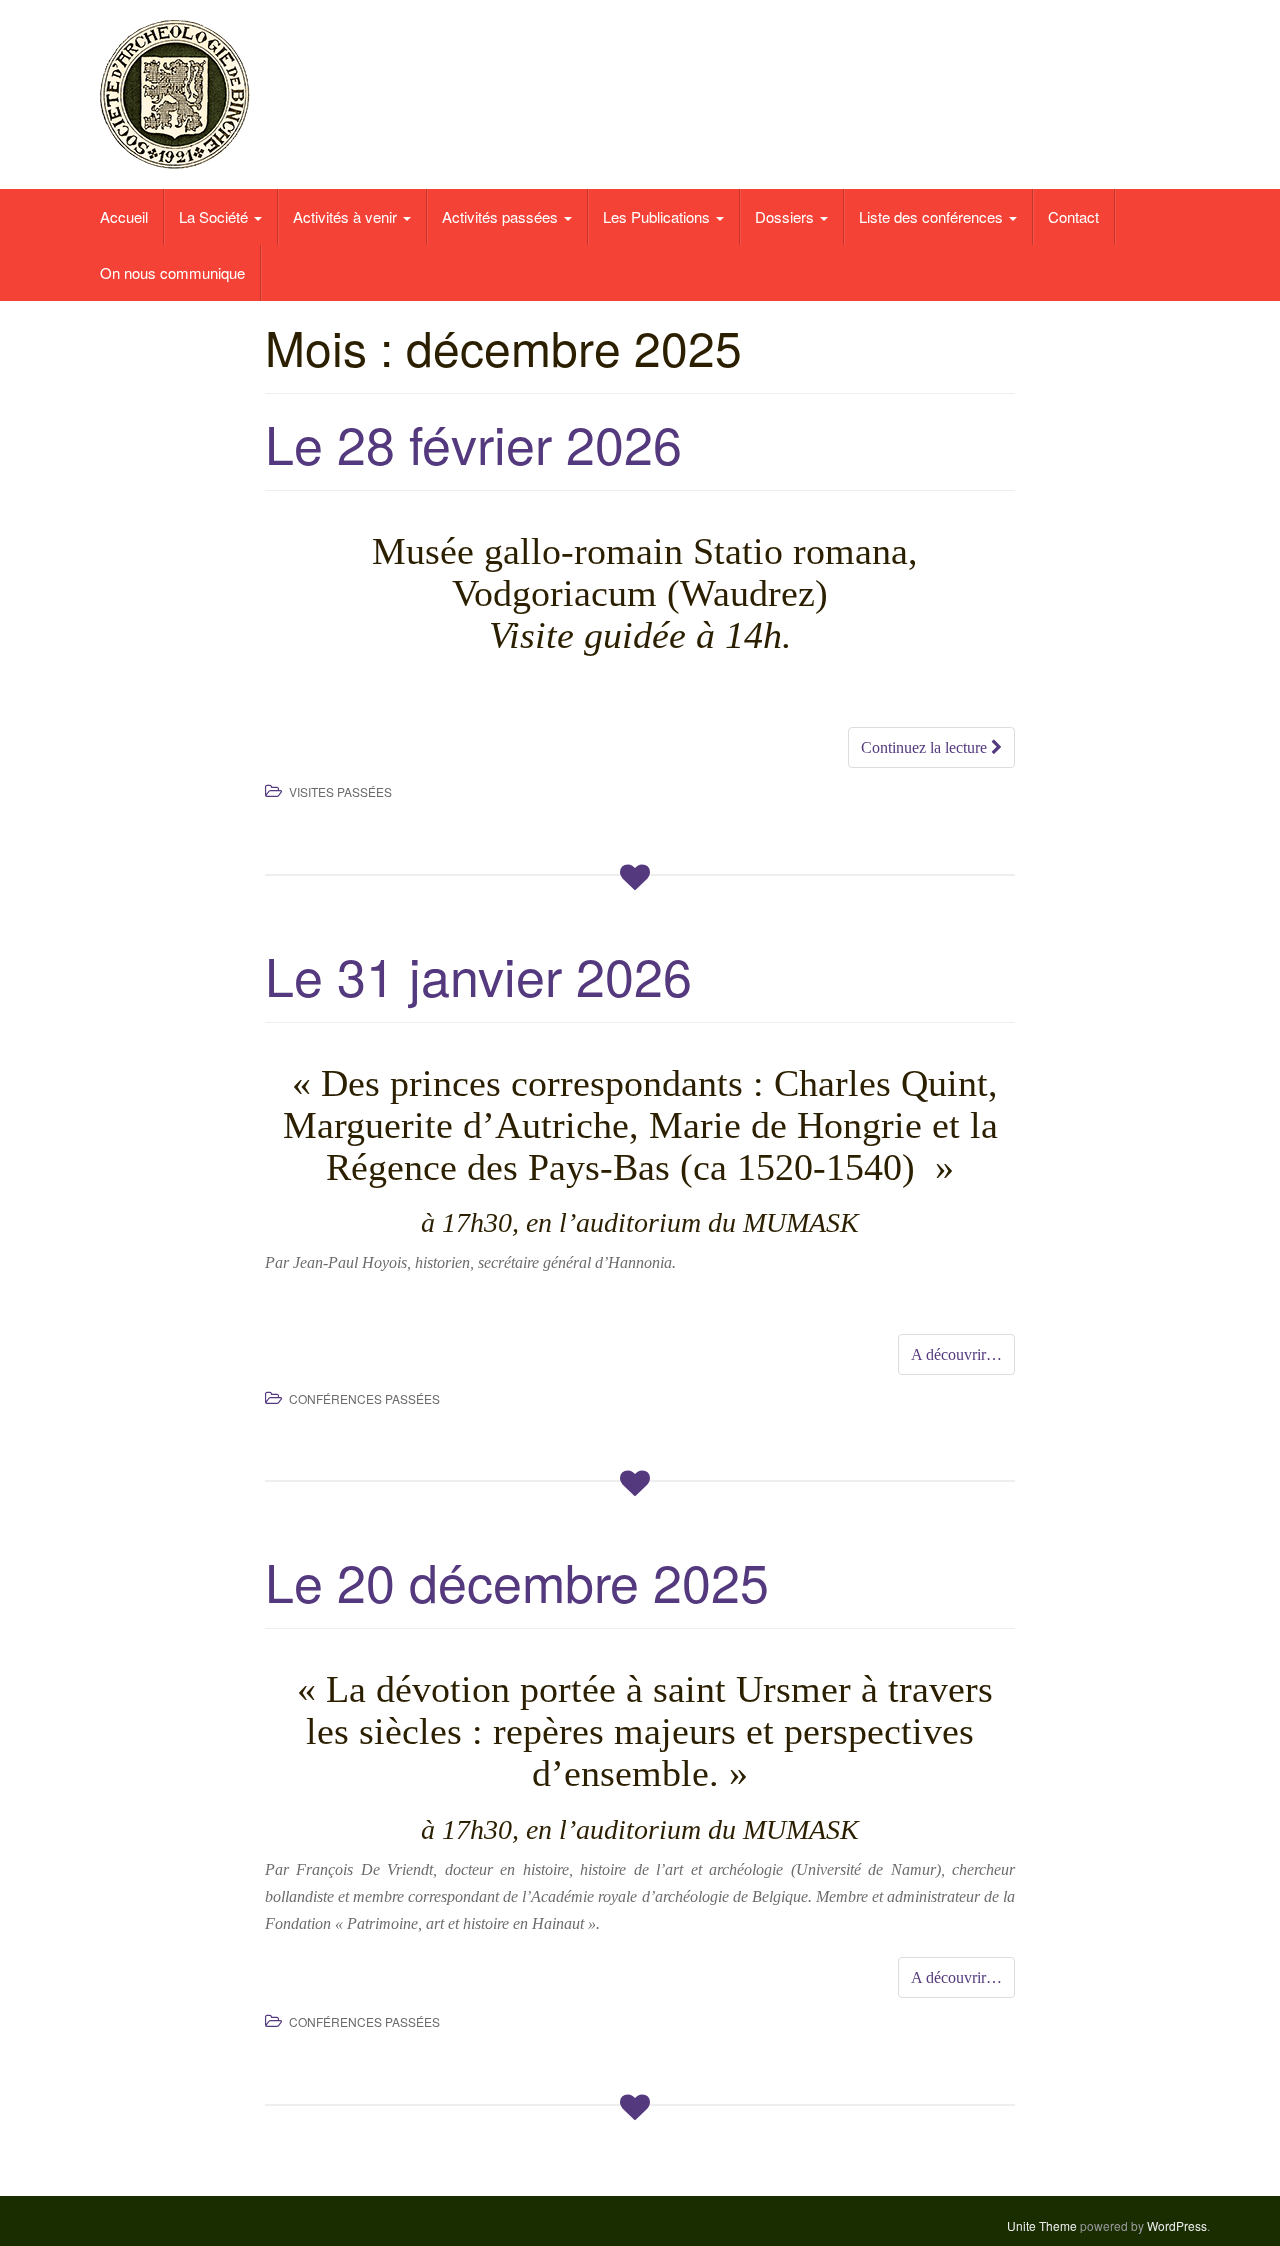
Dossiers (786, 216)
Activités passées (502, 216)
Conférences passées (364, 1398)
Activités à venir (347, 216)
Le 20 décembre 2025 (517, 1580)
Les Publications (658, 216)
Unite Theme (1042, 2225)
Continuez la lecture (926, 747)
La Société (215, 216)
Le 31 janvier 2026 (478, 974)
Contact (1073, 216)
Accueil (124, 216)
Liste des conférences (933, 216)
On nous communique (172, 272)
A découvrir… (956, 1354)
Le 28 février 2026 (473, 442)
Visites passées (340, 791)
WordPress (1177, 2225)
